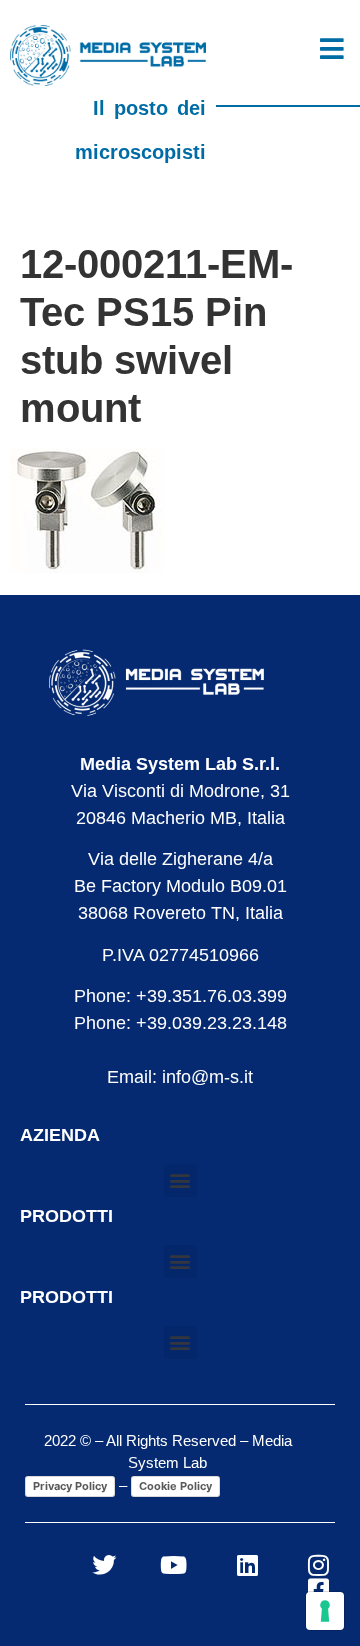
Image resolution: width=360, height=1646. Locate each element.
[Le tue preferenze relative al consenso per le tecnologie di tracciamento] (325, 1611)
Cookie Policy (175, 1486)
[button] (180, 1180)
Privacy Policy (70, 1486)
